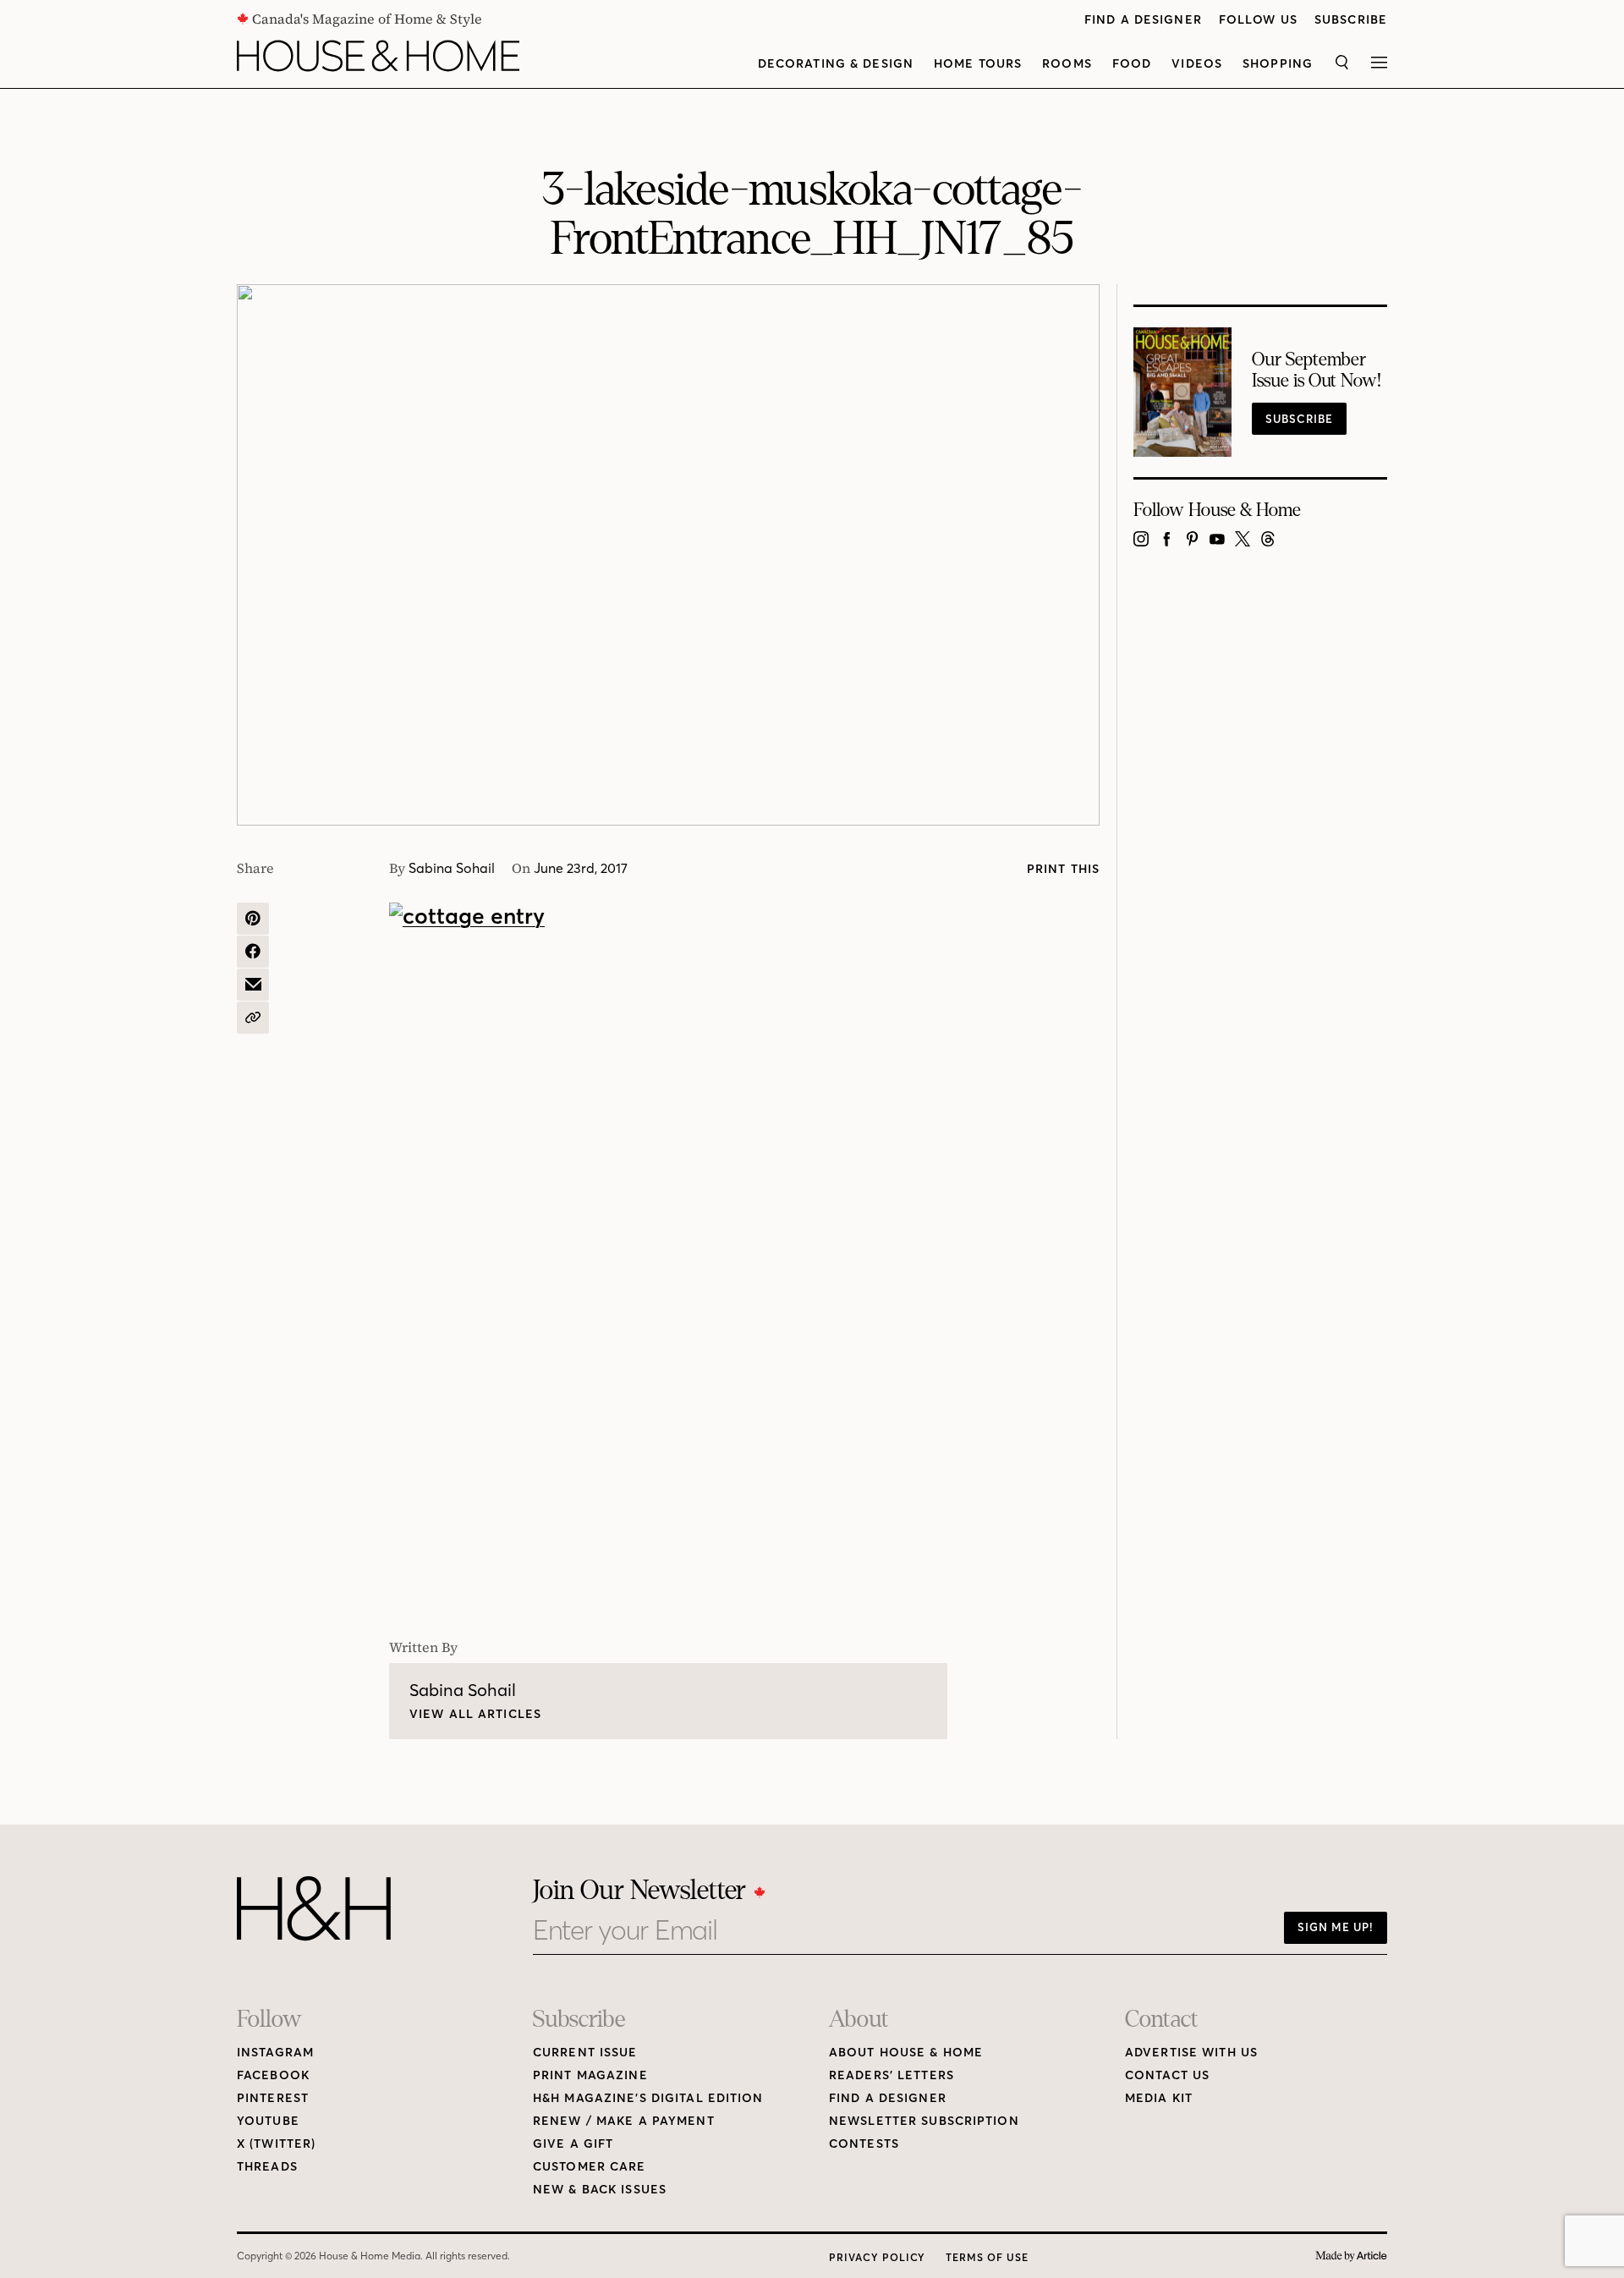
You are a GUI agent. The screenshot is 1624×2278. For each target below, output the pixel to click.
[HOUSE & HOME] (378, 56)
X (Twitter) (276, 2144)
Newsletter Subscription (924, 2121)
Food (1132, 64)
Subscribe (1351, 20)
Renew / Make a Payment (624, 2121)
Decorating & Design (836, 64)
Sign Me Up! (1336, 1927)
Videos (1197, 64)
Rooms (1067, 64)
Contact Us (1167, 2075)
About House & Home (906, 2053)
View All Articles (475, 1714)
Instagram (275, 2053)
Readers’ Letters (892, 2075)
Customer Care (590, 2167)
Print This (1063, 869)
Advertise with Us (1191, 2053)
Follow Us (1258, 20)
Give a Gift (573, 2144)
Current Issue (585, 2053)
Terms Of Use (987, 2257)
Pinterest (273, 2098)
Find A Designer (1143, 20)
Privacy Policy (877, 2257)
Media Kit (1159, 2098)
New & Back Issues (600, 2190)
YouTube (268, 2121)
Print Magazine (590, 2075)
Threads (267, 2167)
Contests (864, 2144)
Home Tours (978, 64)
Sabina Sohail (452, 868)
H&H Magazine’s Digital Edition (648, 2098)
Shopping (1278, 64)
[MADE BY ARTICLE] (1351, 2256)
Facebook (273, 2075)
